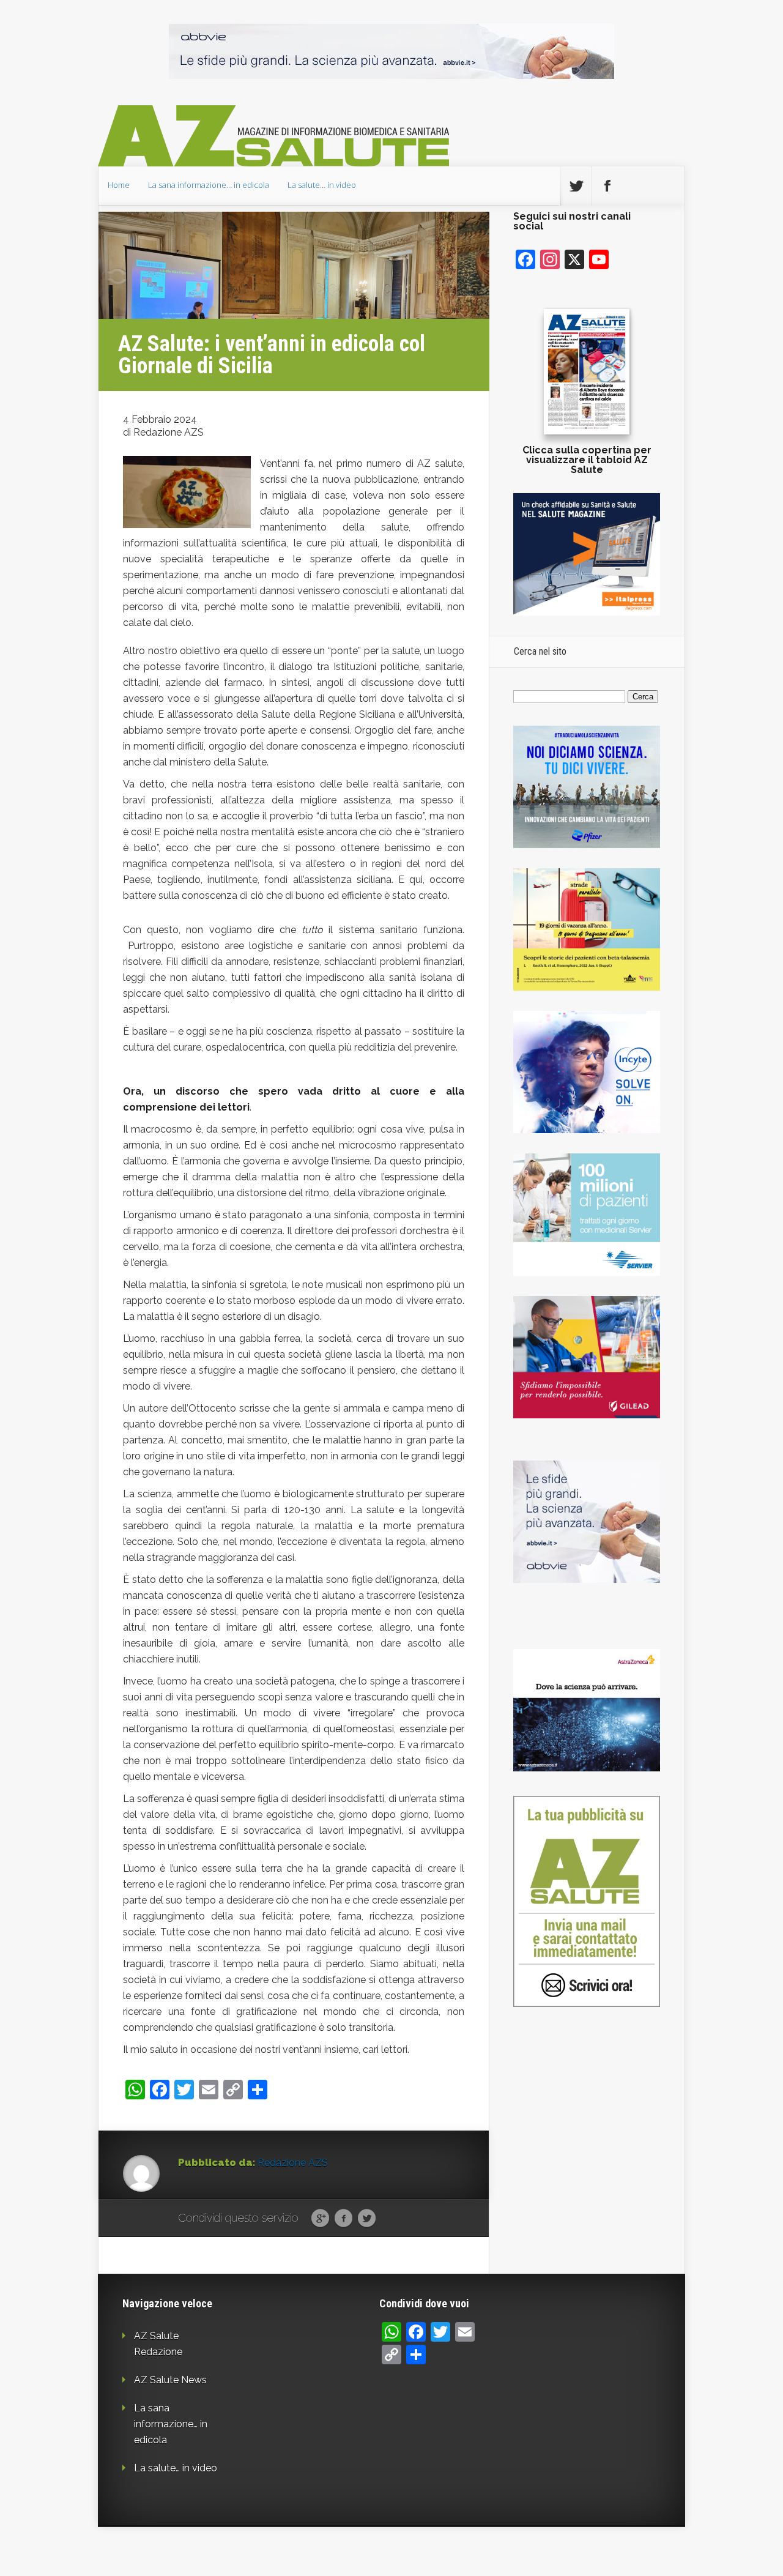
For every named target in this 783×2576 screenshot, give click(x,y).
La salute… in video (322, 185)
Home (119, 185)
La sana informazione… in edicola (209, 185)
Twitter (367, 2219)
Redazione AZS (293, 2163)
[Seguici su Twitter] (576, 186)
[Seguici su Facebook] (607, 186)
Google (320, 2219)
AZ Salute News (170, 2380)
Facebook (343, 2219)
